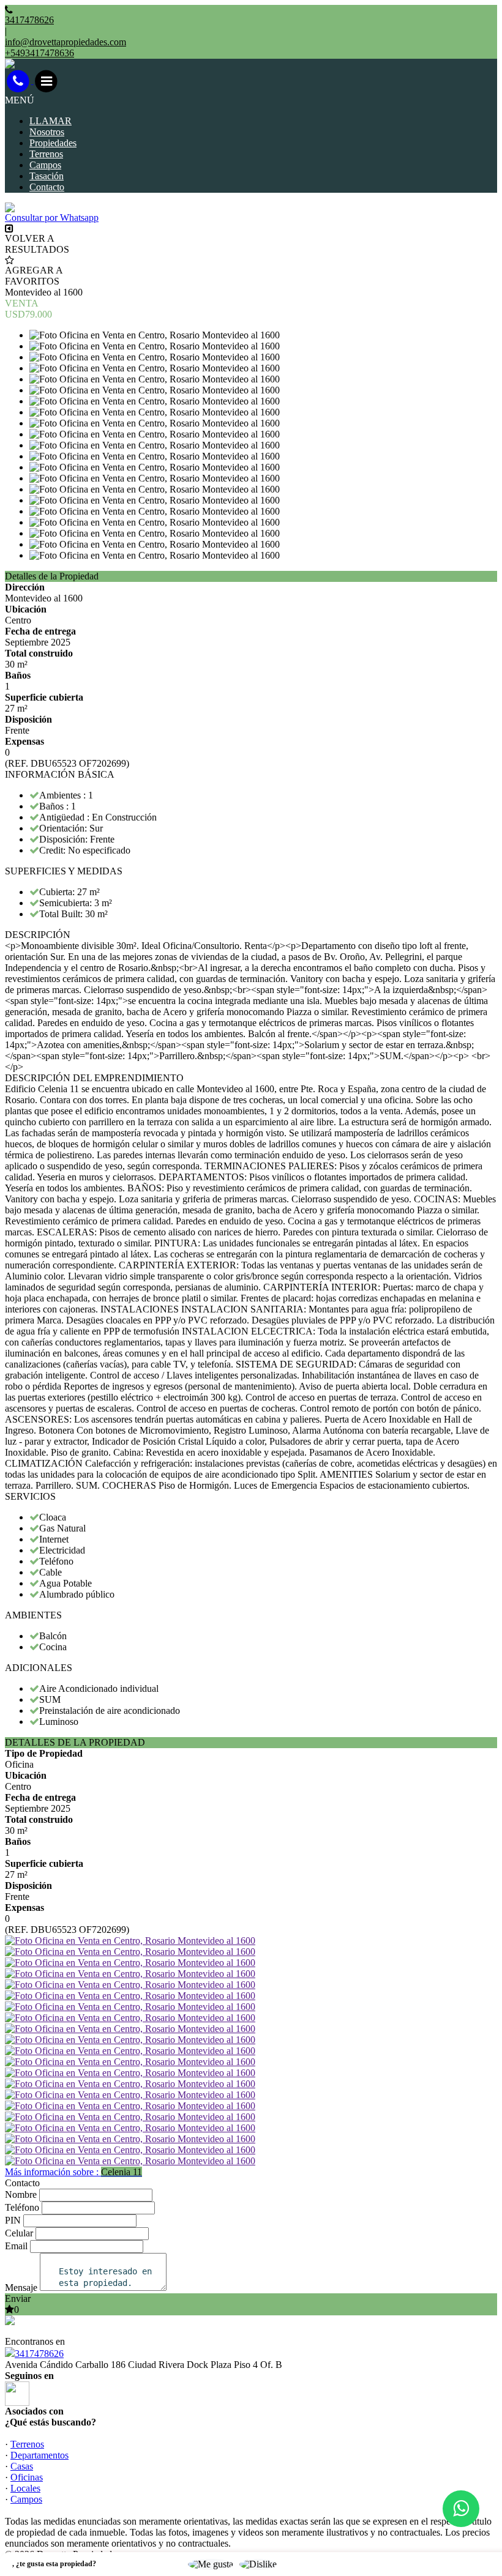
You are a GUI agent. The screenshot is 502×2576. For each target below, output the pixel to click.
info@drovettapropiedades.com (66, 42)
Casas (22, 2466)
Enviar (18, 2299)
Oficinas (27, 2477)
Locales (25, 2488)
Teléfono (22, 2207)
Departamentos (39, 2455)
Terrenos (46, 154)
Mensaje (21, 2288)
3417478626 (39, 2354)
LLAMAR (51, 121)
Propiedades (53, 143)
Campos (45, 165)
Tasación (47, 176)
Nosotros (47, 132)
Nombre (21, 2194)
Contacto (47, 187)
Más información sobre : (73, 2172)
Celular (19, 2233)
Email (16, 2246)
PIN (13, 2220)
